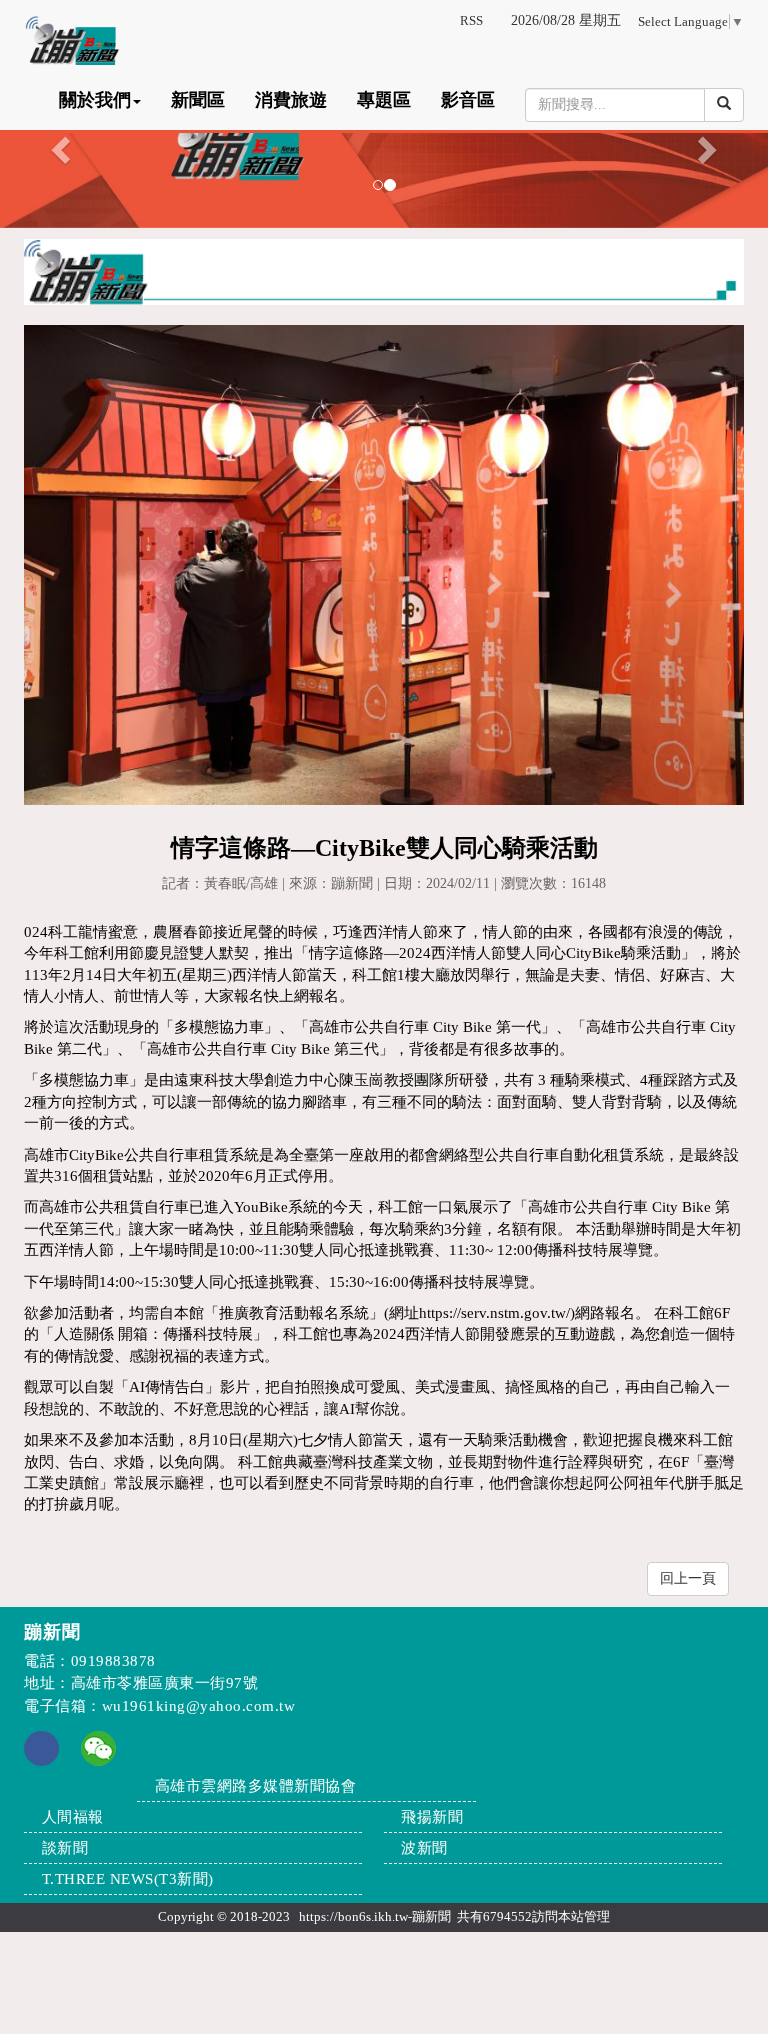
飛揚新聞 (432, 1817)
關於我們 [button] (95, 100)
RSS (471, 20)
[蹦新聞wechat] (98, 1747)
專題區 (384, 100)
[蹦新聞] (384, 144)
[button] (57, 144)
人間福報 (73, 1817)
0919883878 (113, 1661)
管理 (597, 1916)
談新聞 (65, 1848)
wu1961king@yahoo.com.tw (199, 1706)
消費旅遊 (291, 100)
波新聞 (424, 1848)
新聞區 (198, 100)
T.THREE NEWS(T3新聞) (128, 1879)
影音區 (468, 100)
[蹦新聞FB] (41, 1761)
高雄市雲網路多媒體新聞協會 (256, 1786)
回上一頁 (688, 1578)
